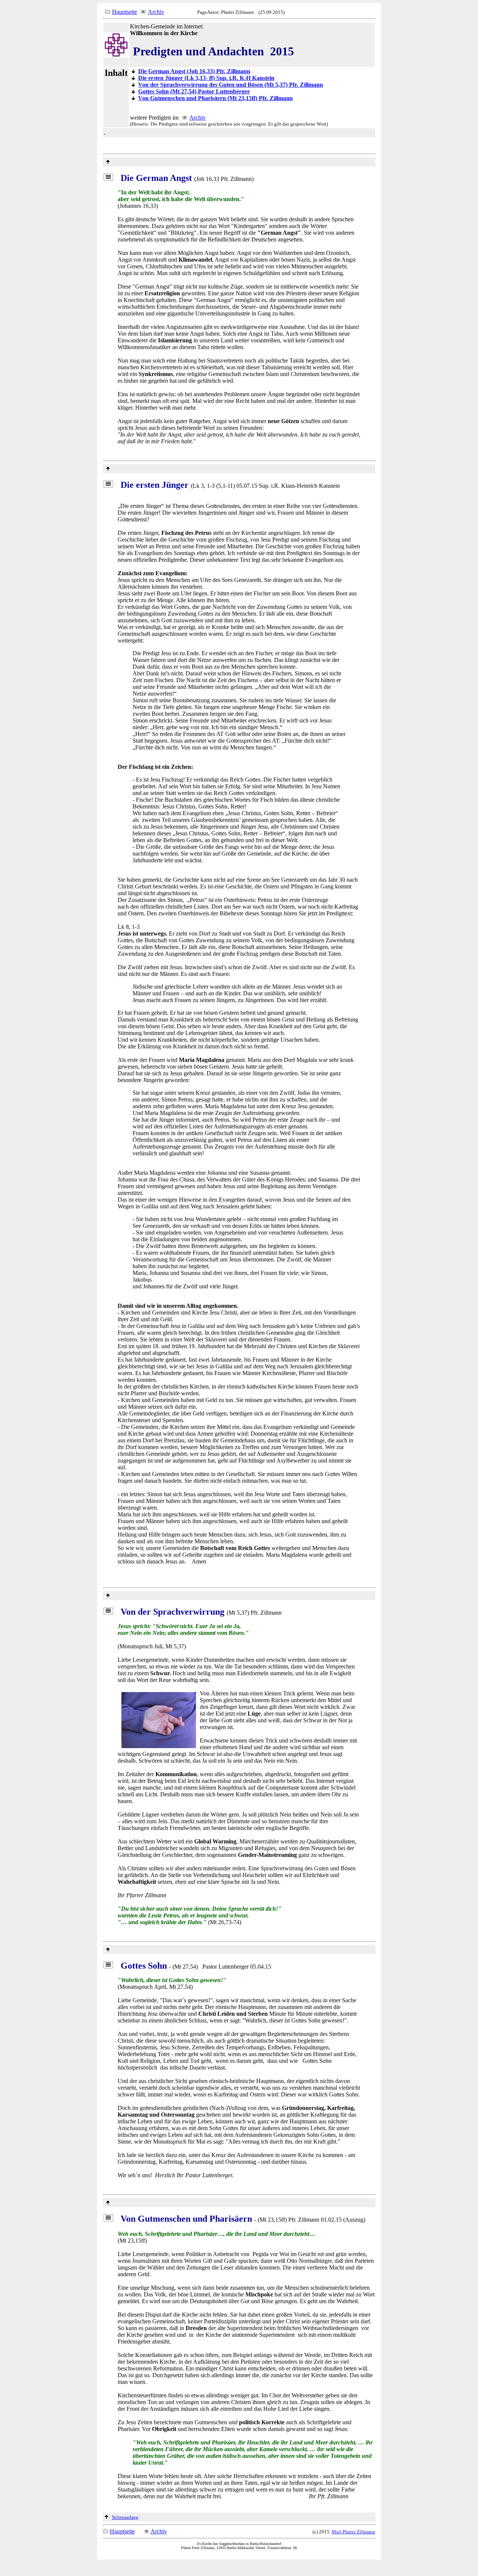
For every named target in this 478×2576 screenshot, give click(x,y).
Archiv (156, 12)
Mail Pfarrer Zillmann (353, 2532)
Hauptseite (125, 12)
